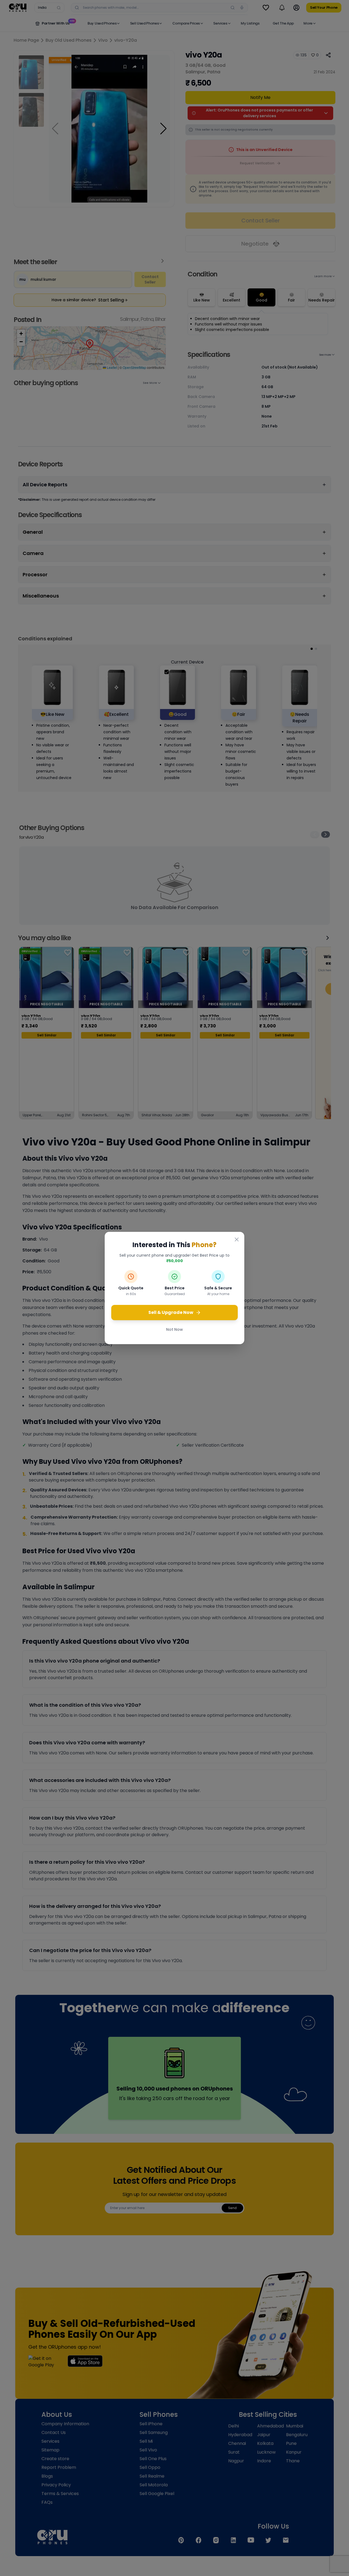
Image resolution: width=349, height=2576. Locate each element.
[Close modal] (237, 1239)
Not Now (174, 1329)
